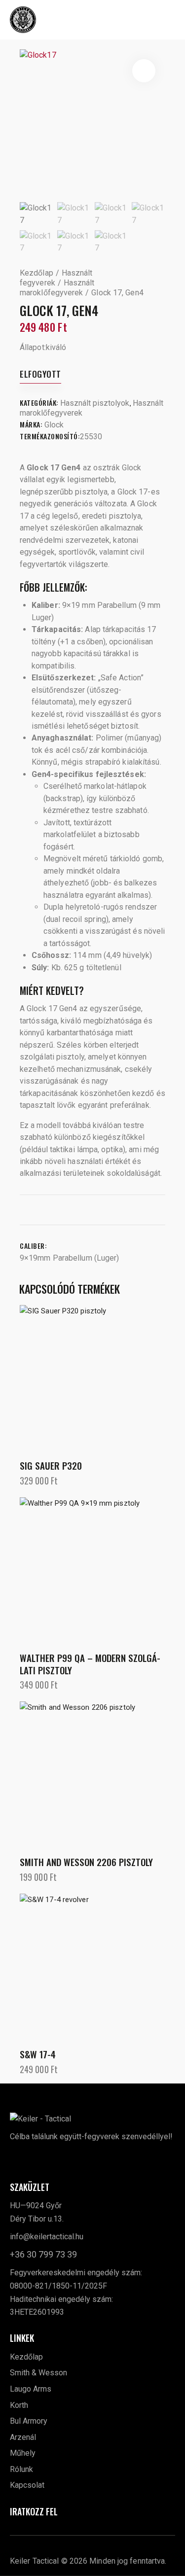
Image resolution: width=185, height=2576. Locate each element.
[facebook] (20, 2158)
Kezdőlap (37, 273)
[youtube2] (63, 2158)
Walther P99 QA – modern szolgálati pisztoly (90, 1664)
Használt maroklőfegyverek (57, 288)
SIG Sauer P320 (51, 1465)
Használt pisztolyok (95, 403)
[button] (171, 19)
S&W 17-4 (38, 2054)
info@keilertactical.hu (47, 2237)
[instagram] (41, 2158)
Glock (54, 425)
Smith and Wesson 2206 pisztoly (86, 1862)
